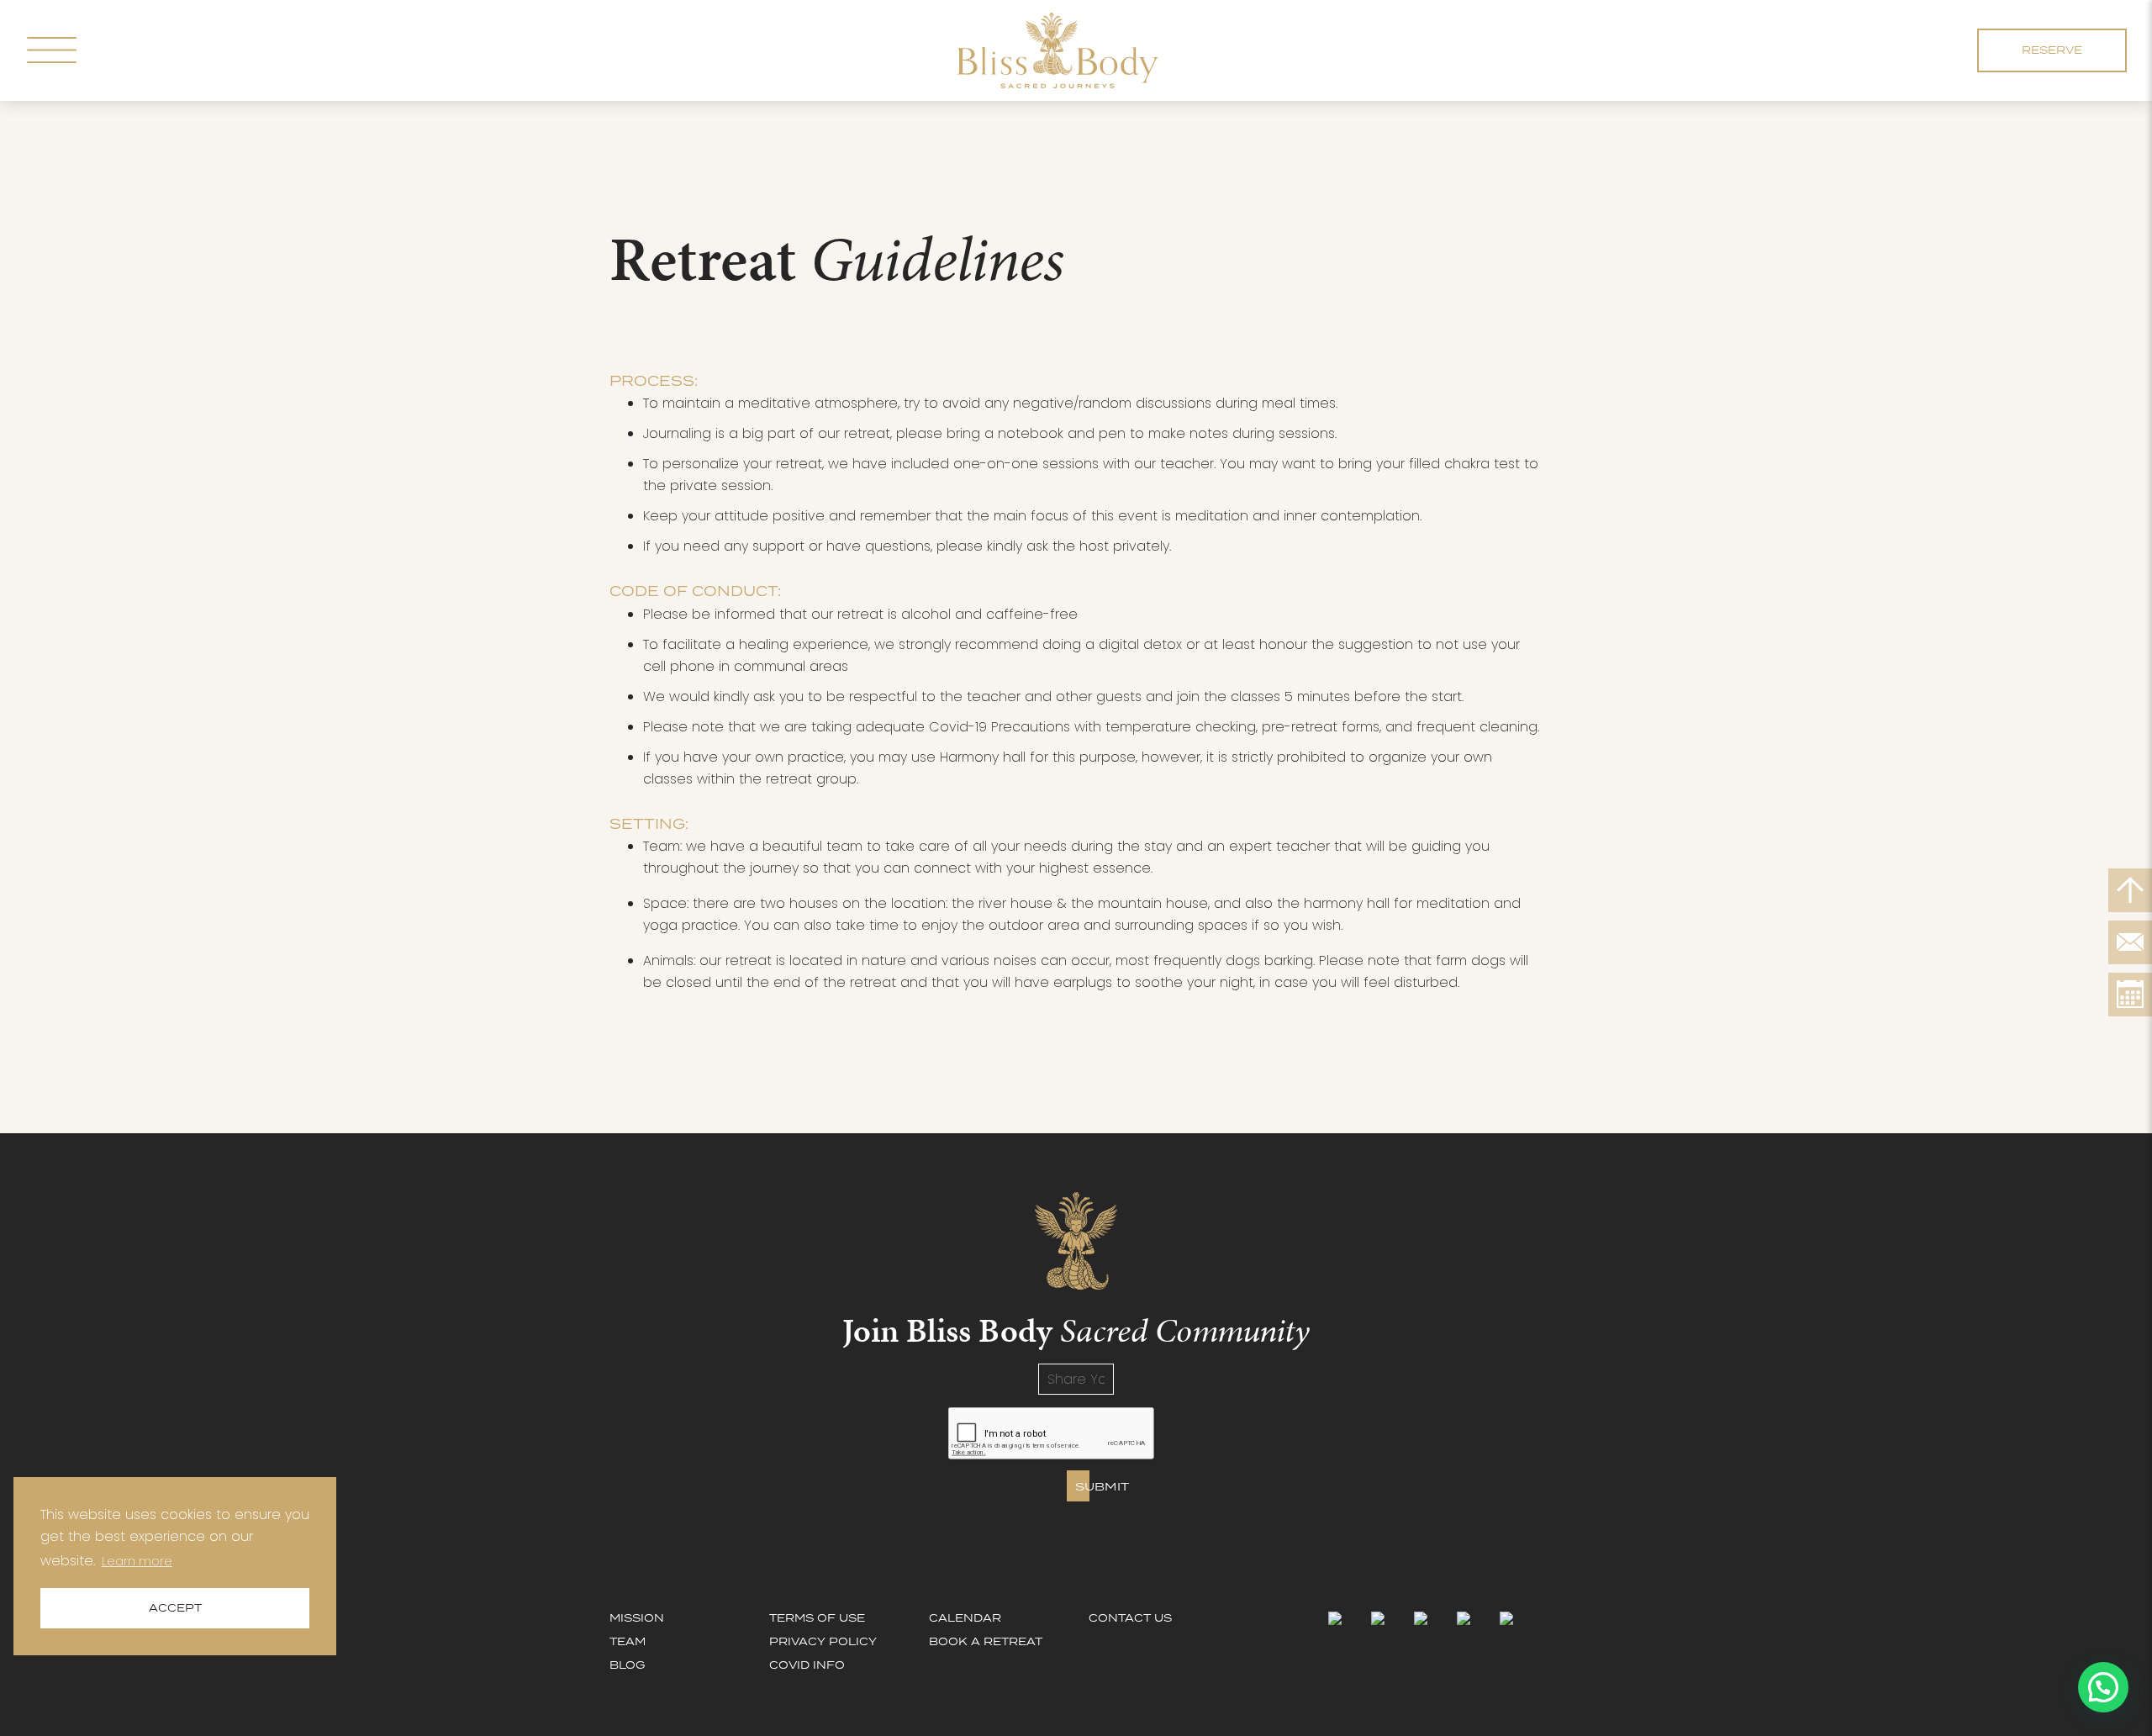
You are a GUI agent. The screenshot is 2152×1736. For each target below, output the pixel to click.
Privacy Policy (823, 1641)
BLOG (627, 1665)
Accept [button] (175, 1608)
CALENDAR (965, 1618)
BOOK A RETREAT (986, 1641)
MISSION (637, 1618)
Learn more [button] (137, 1561)
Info (807, 1665)
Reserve (2052, 50)
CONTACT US (1130, 1618)
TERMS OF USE (817, 1618)
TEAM (628, 1641)
